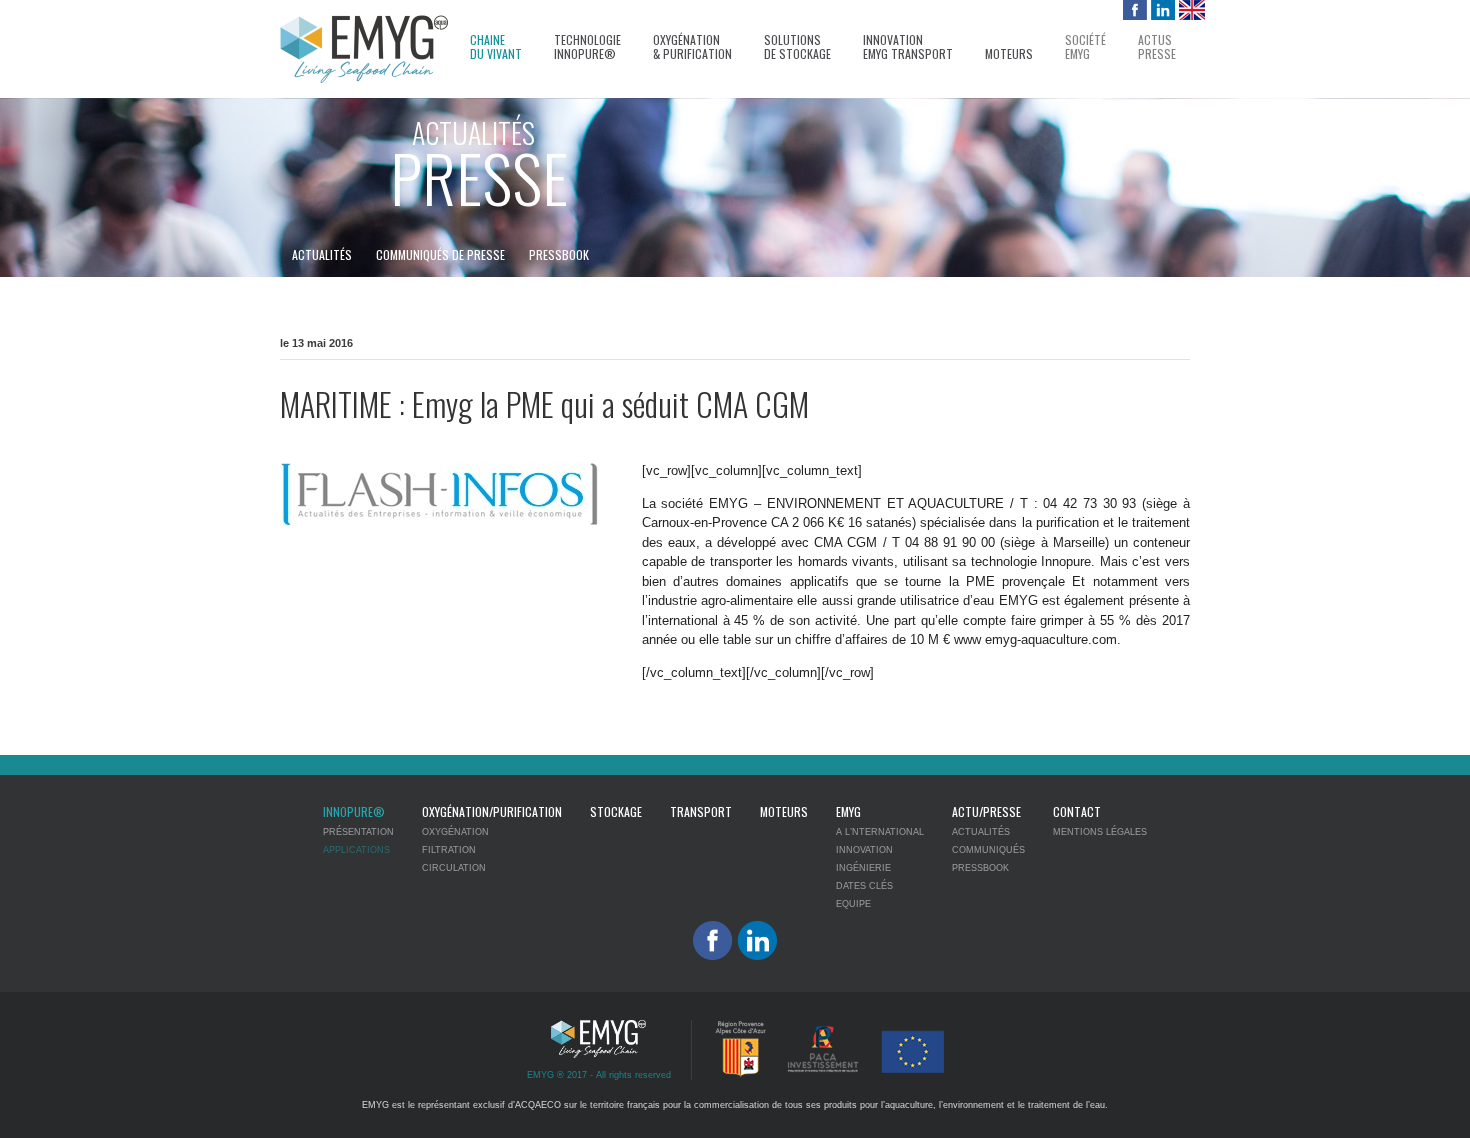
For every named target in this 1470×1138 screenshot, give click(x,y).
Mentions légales (1100, 832)
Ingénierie (863, 868)
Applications (356, 850)
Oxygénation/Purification (492, 811)
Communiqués (988, 850)
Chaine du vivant (496, 47)
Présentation (358, 832)
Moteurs (1009, 54)
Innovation (864, 850)
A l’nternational (880, 832)
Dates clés (864, 886)
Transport (701, 811)
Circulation (454, 868)
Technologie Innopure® (587, 47)
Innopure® (354, 811)
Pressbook (559, 254)
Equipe (853, 904)
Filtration (449, 850)
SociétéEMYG (1085, 47)
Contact (1077, 811)
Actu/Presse (986, 811)
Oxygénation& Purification (692, 47)
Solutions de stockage (797, 47)
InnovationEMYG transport (908, 47)
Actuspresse (1157, 47)
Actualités (322, 254)
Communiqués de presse (440, 254)
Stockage (616, 811)
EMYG (848, 811)
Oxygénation (455, 832)
